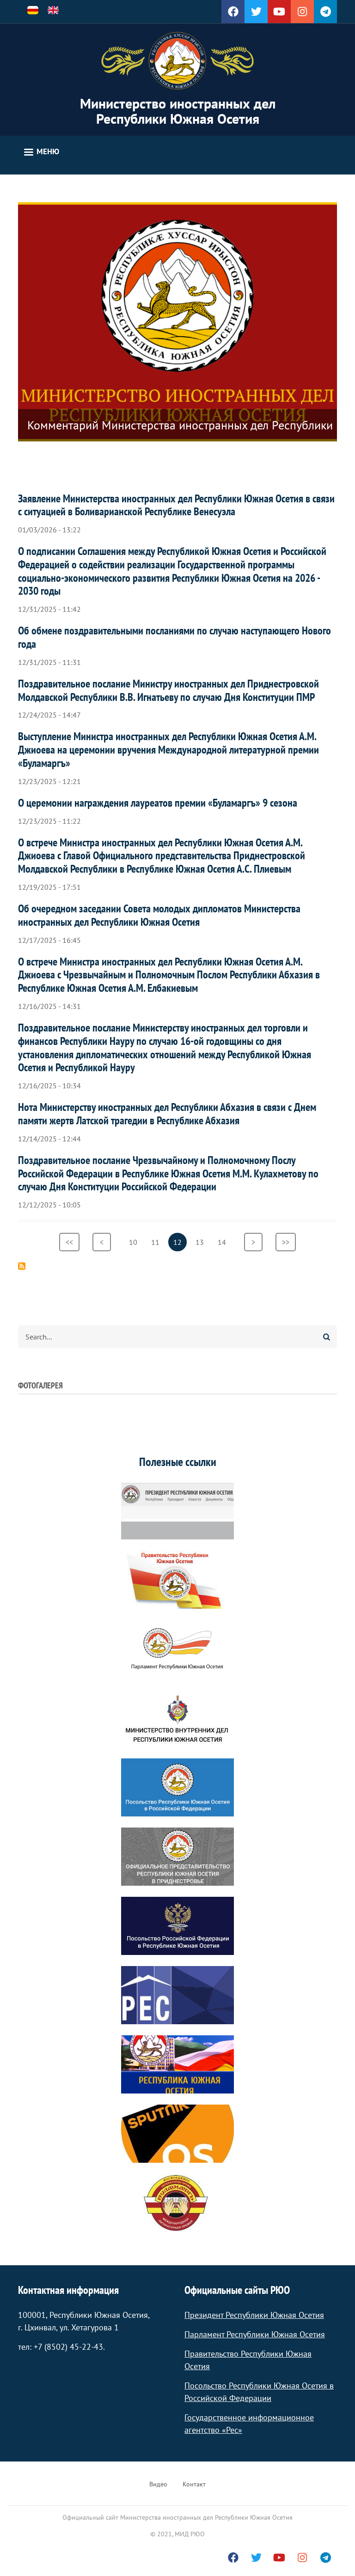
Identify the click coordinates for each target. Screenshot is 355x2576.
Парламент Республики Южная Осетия (255, 2334)
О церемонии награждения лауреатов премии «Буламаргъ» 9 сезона (158, 803)
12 (180, 1244)
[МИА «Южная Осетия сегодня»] (177, 2064)
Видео (158, 2484)
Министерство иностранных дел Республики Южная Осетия (178, 111)
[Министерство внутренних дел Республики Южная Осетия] (177, 1718)
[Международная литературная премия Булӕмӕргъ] (177, 2203)
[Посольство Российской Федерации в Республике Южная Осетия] (177, 1926)
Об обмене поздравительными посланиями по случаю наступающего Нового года (174, 637)
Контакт (194, 2484)
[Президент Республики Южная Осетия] (177, 1510)
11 (158, 1242)
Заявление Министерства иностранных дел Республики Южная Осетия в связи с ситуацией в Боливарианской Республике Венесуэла (176, 505)
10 (136, 1242)
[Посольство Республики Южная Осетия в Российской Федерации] (177, 1787)
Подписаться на (22, 1266)
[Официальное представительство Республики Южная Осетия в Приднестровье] (177, 1857)
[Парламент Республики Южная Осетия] (177, 1649)
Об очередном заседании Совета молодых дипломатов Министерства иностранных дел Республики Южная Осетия (159, 915)
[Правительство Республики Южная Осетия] (177, 1580)
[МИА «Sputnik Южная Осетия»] (177, 2134)
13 (202, 1242)
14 (224, 1242)
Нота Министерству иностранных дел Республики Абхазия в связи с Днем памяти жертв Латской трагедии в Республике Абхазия (167, 1114)
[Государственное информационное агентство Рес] (177, 1995)
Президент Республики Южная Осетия (254, 2315)
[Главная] (177, 61)
